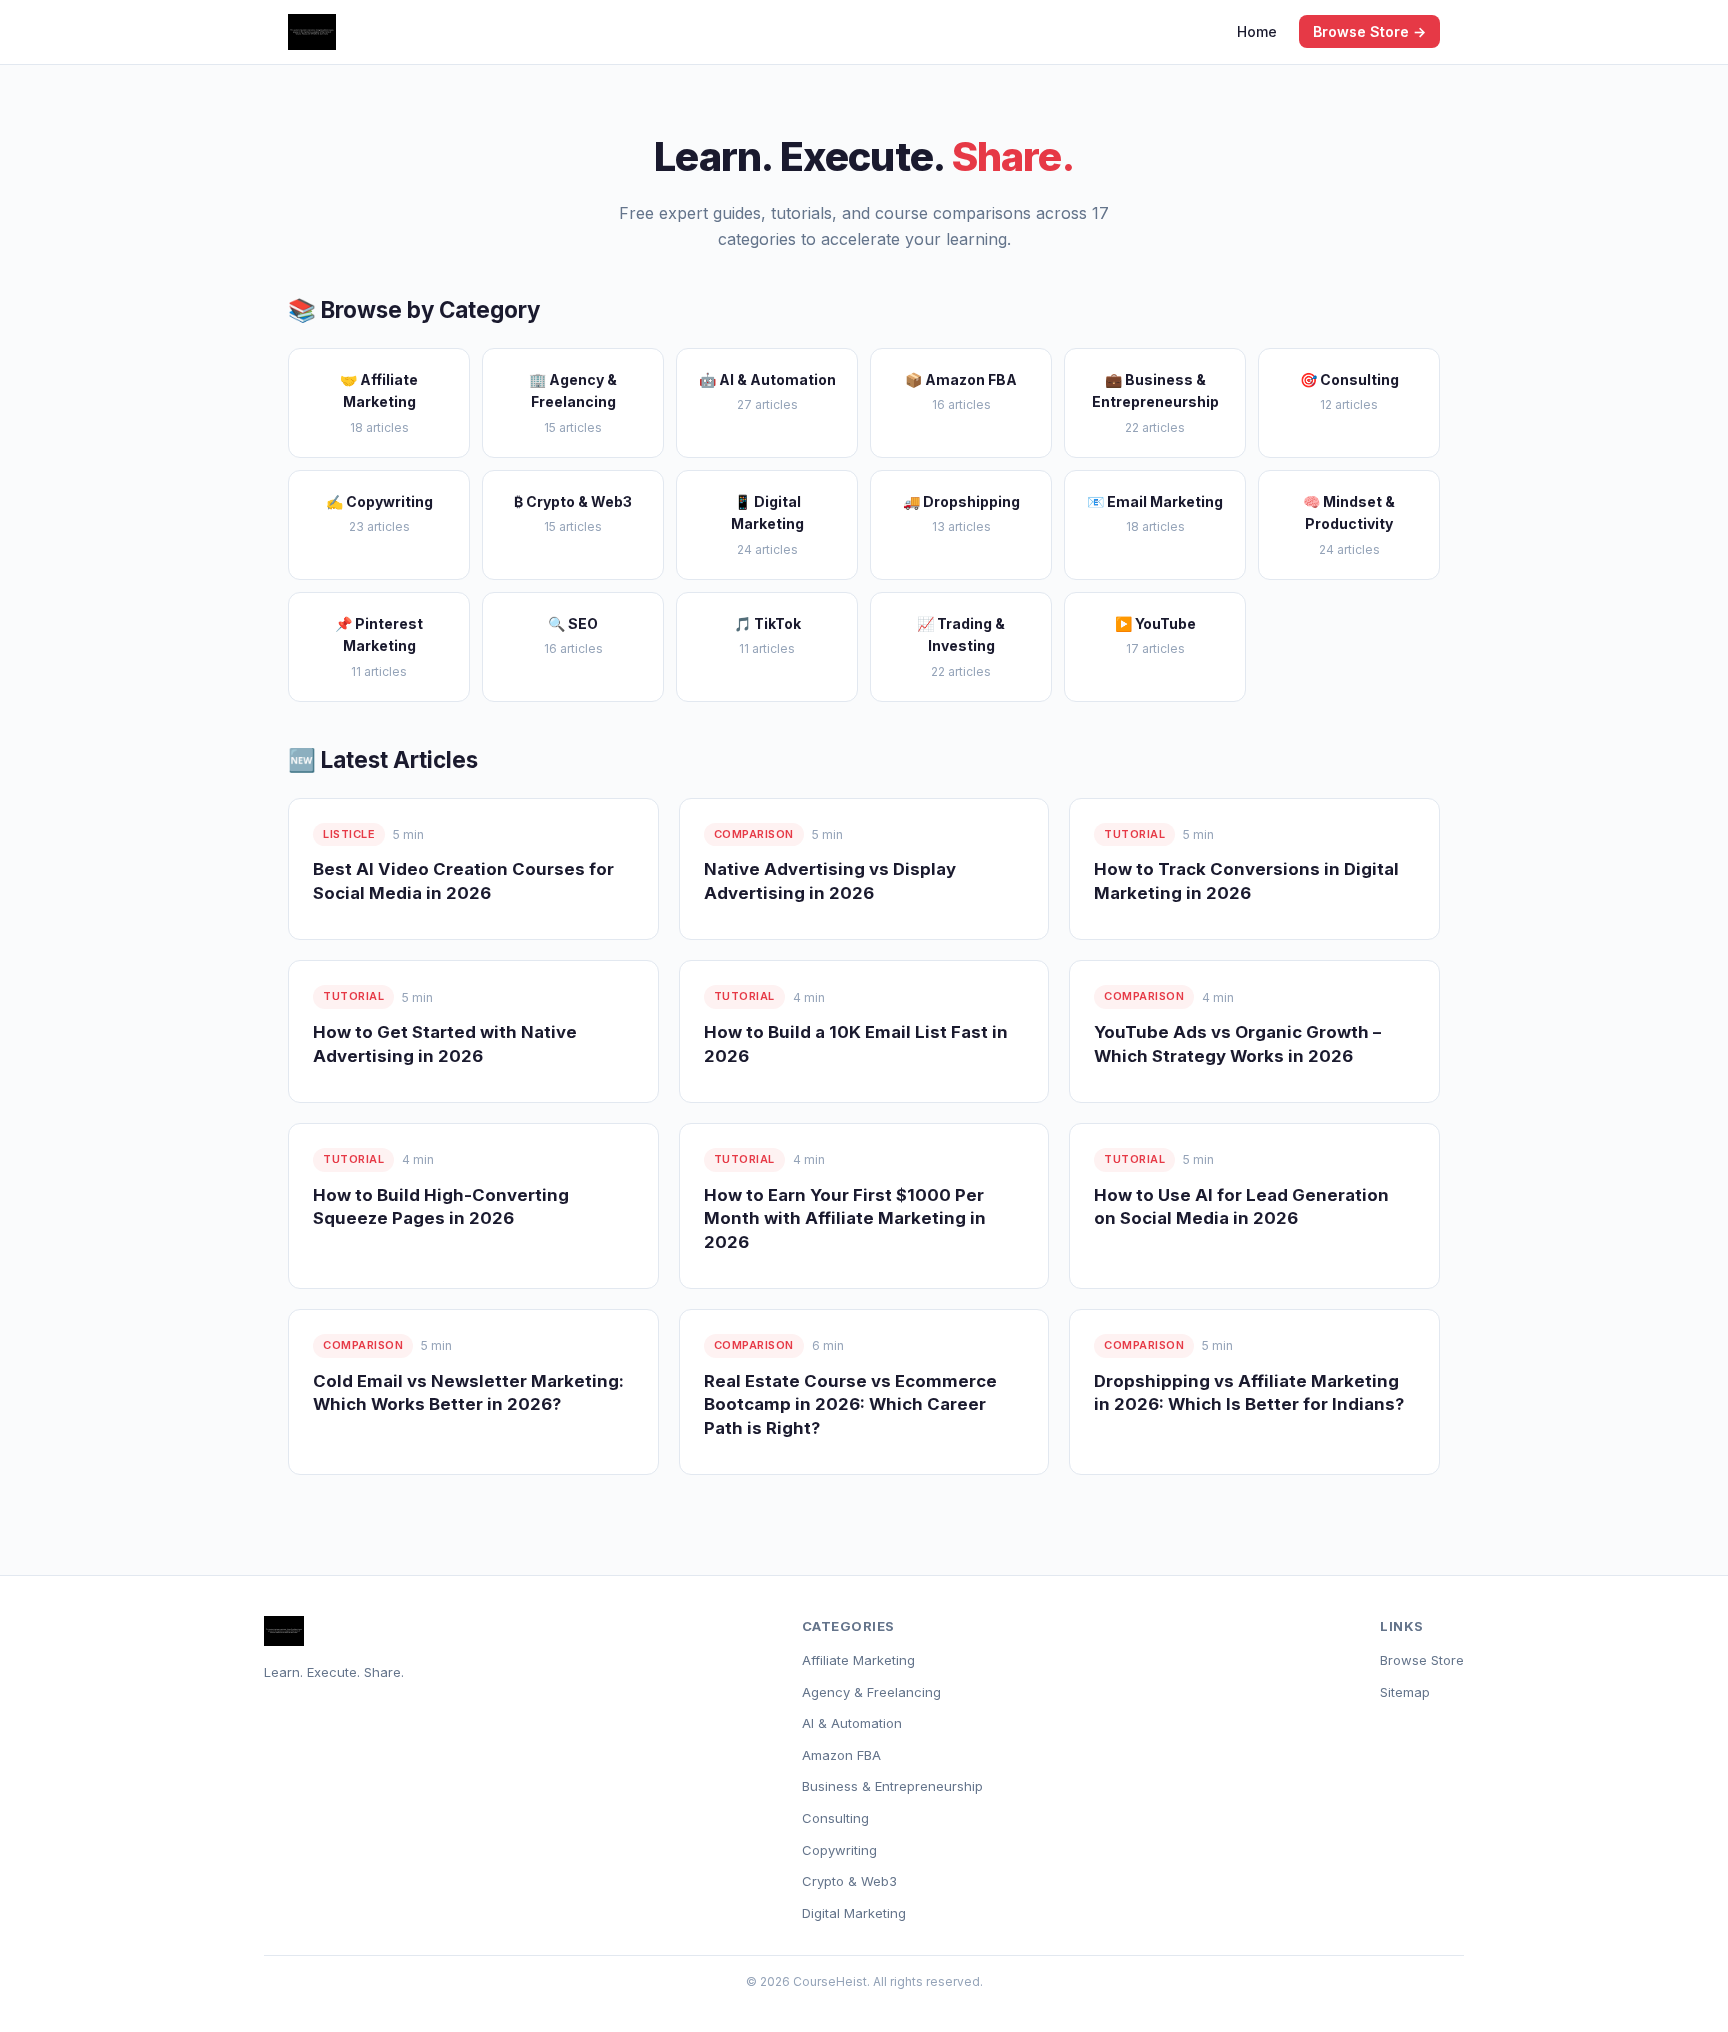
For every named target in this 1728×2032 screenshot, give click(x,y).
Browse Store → (1369, 31)
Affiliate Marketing (858, 1660)
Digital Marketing (854, 1913)
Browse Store (1422, 1660)
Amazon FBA (841, 1755)
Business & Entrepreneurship (892, 1786)
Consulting (835, 1818)
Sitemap (1405, 1692)
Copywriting (839, 1850)
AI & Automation (852, 1723)
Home (1257, 31)
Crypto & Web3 (849, 1881)
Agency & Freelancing (871, 1692)
